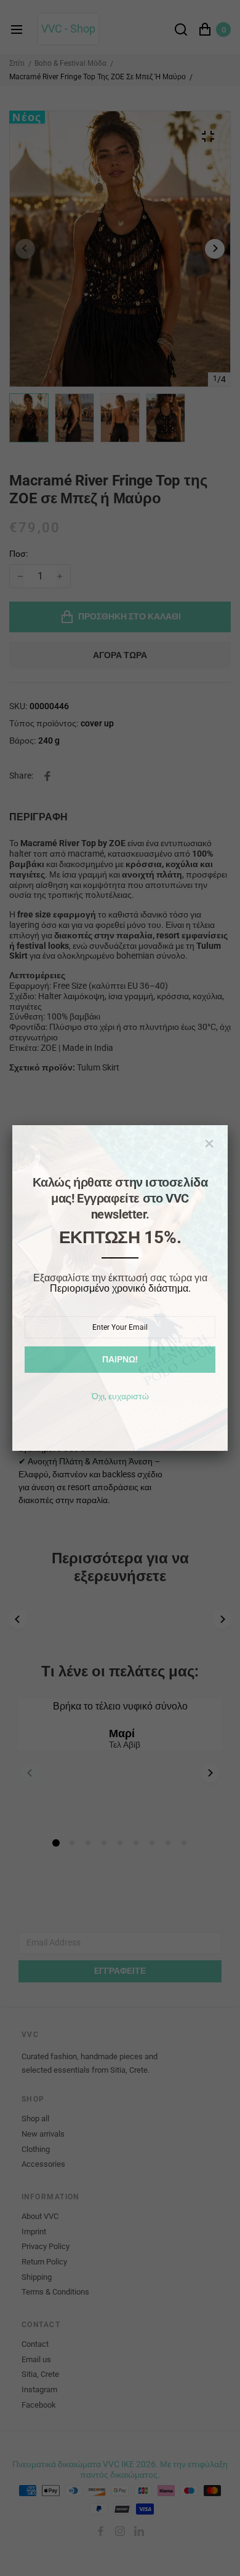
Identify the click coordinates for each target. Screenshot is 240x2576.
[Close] (209, 1144)
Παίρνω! (120, 1359)
